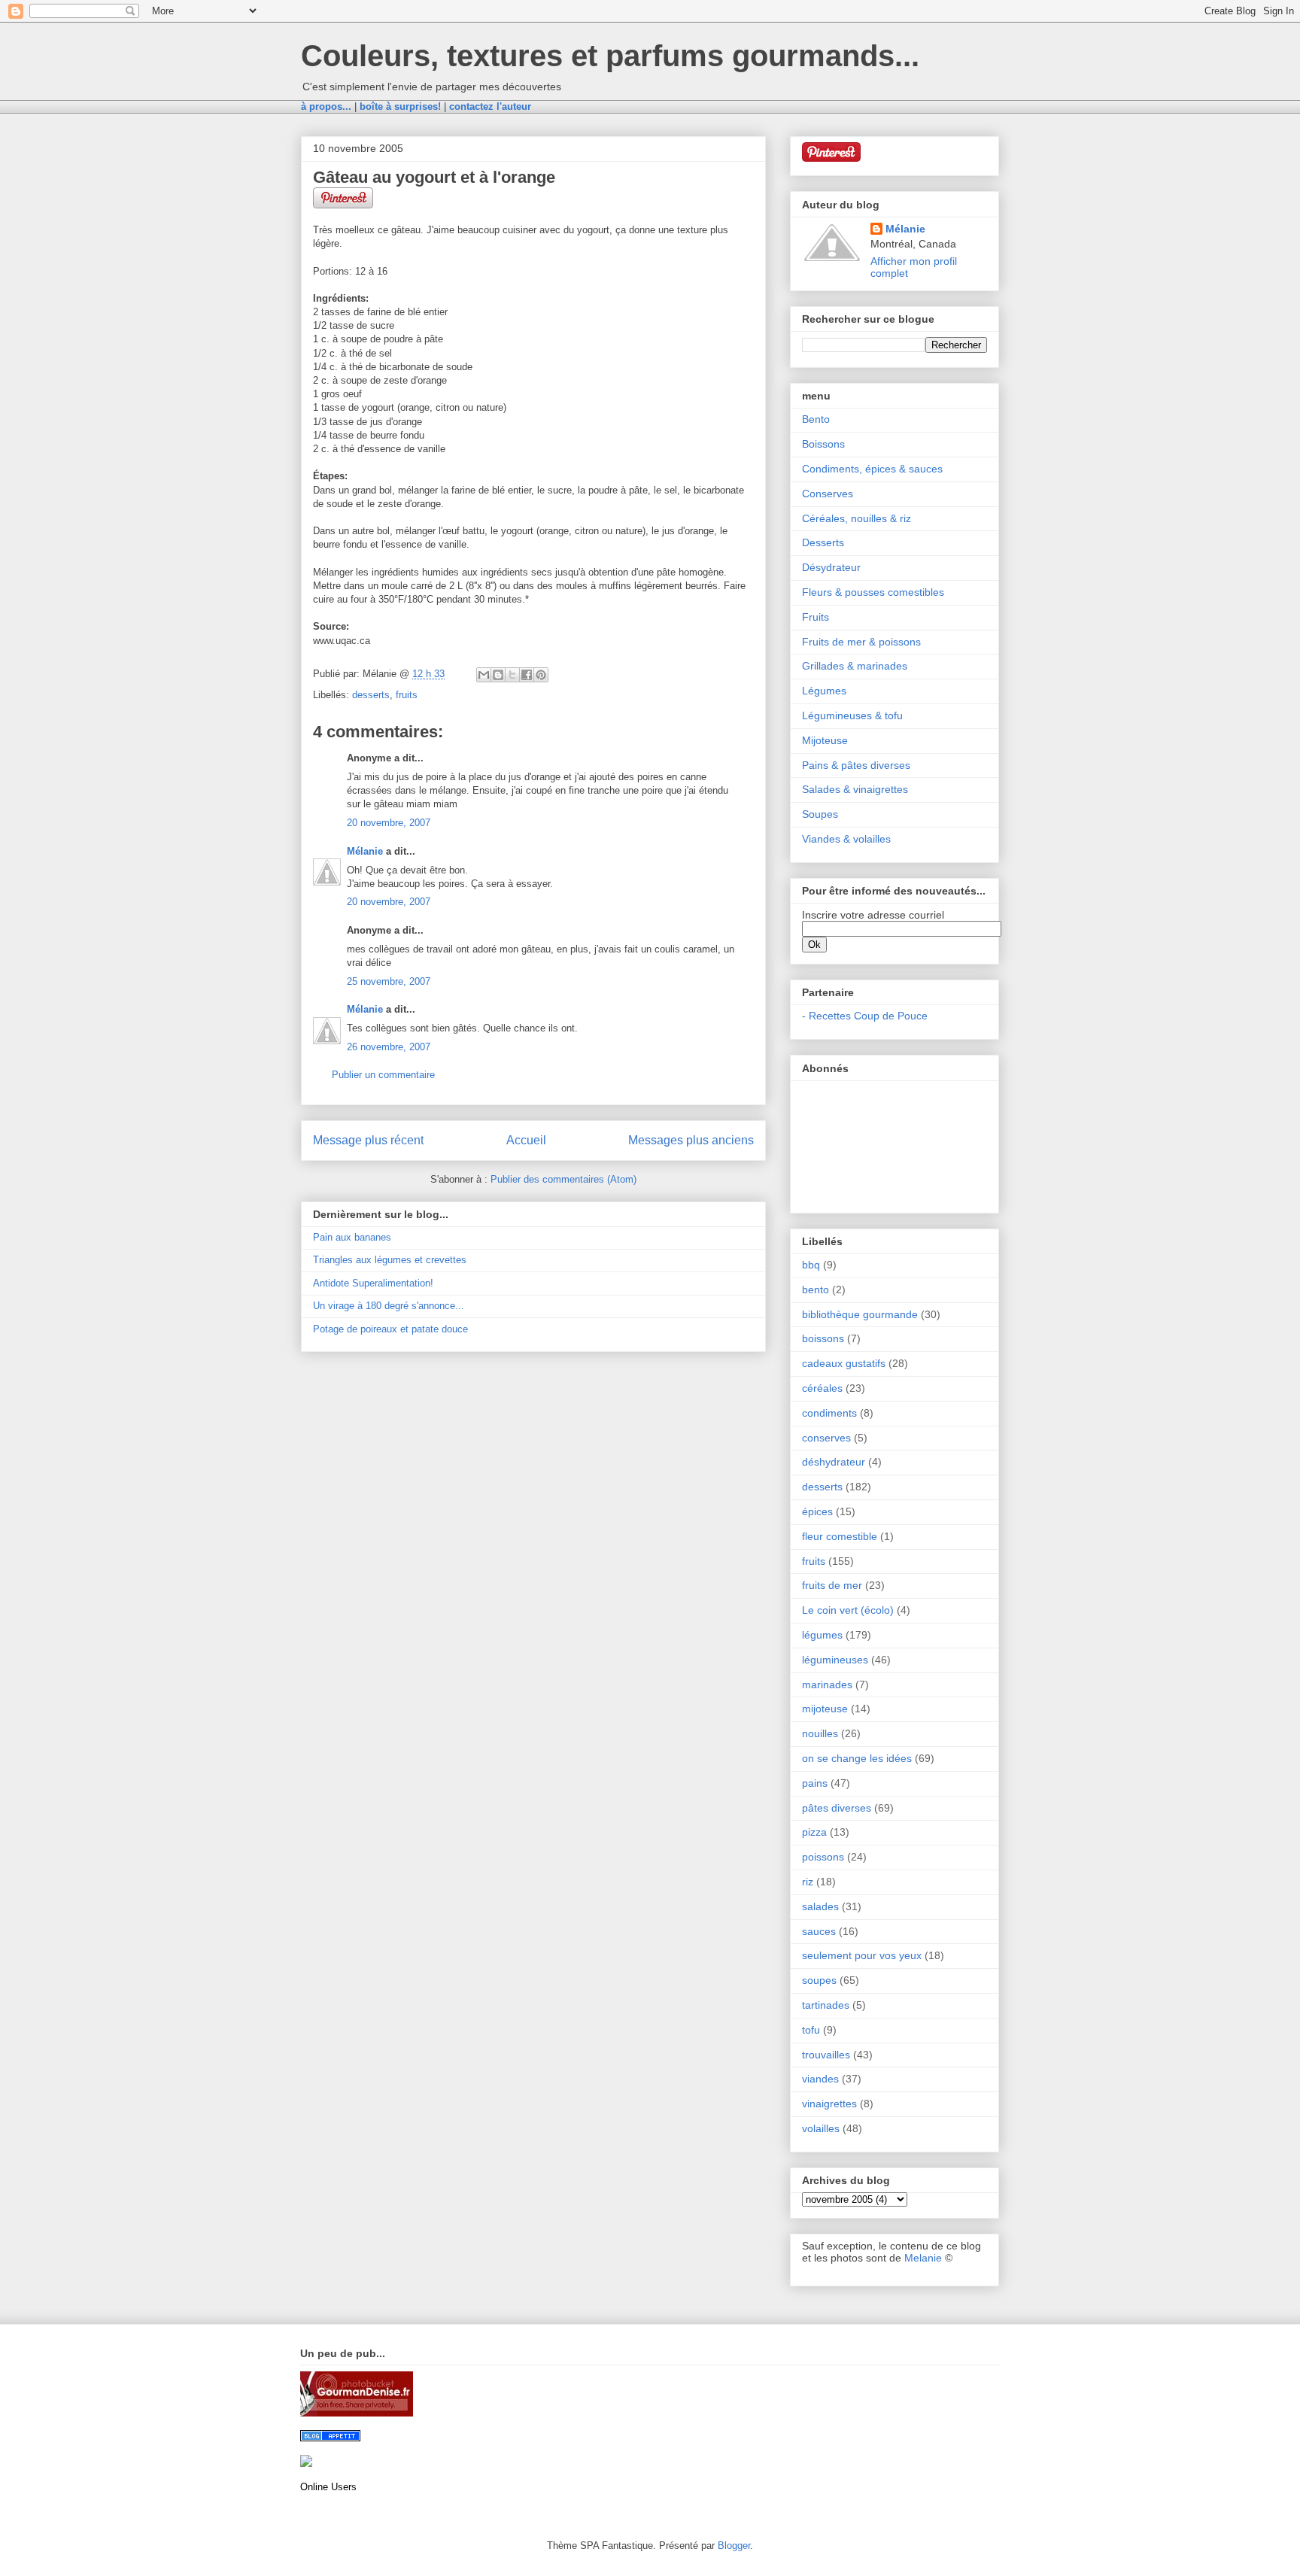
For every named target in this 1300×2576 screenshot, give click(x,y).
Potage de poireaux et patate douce (390, 1329)
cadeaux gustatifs (844, 1363)
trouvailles (826, 2055)
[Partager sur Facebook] (527, 675)
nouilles (820, 1733)
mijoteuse (825, 1709)
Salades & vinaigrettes (855, 789)
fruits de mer (832, 1585)
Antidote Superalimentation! (373, 1283)
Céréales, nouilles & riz (857, 518)
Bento (816, 419)
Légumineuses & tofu (852, 715)
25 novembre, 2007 (389, 981)
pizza (814, 1832)
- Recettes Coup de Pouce (865, 1016)
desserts (371, 695)
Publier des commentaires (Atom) (563, 1179)
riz (808, 1882)
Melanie (923, 2258)
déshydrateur (834, 1462)
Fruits (816, 617)
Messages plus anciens (691, 1140)
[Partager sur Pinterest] (541, 675)
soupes (819, 1980)
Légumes (824, 691)
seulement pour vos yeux (862, 1955)
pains (815, 1783)
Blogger (734, 2546)
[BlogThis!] (498, 675)
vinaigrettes (829, 2104)
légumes (822, 1635)
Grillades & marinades (855, 666)
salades (820, 1906)
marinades (827, 1684)
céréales (822, 1388)
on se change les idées (857, 1758)
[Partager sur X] (512, 675)
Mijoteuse (825, 740)
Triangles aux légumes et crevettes (390, 1260)
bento (816, 1290)
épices (817, 1511)
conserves (826, 1438)
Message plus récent (368, 1140)
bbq (811, 1265)
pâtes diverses (837, 1808)
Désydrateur (831, 567)
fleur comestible (840, 1536)
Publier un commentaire (383, 1075)
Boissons (823, 444)
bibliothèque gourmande (860, 1314)
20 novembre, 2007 (389, 823)
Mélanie (365, 851)
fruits (407, 695)
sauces (819, 1931)
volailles (821, 2128)
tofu (811, 2030)
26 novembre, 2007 (389, 1047)
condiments (829, 1413)
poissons (823, 1857)
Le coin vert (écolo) (848, 1610)
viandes (820, 2079)
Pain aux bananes (352, 1237)
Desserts (823, 542)
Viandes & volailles (846, 839)
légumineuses (835, 1660)
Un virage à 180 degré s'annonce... (389, 1306)
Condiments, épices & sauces (872, 469)
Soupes (820, 814)
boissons (823, 1338)
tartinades (826, 2005)
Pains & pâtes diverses (856, 765)
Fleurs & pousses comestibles (873, 592)
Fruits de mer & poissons (861, 642)
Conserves (828, 494)
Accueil (526, 1140)
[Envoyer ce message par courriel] (484, 675)
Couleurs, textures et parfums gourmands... (610, 56)
